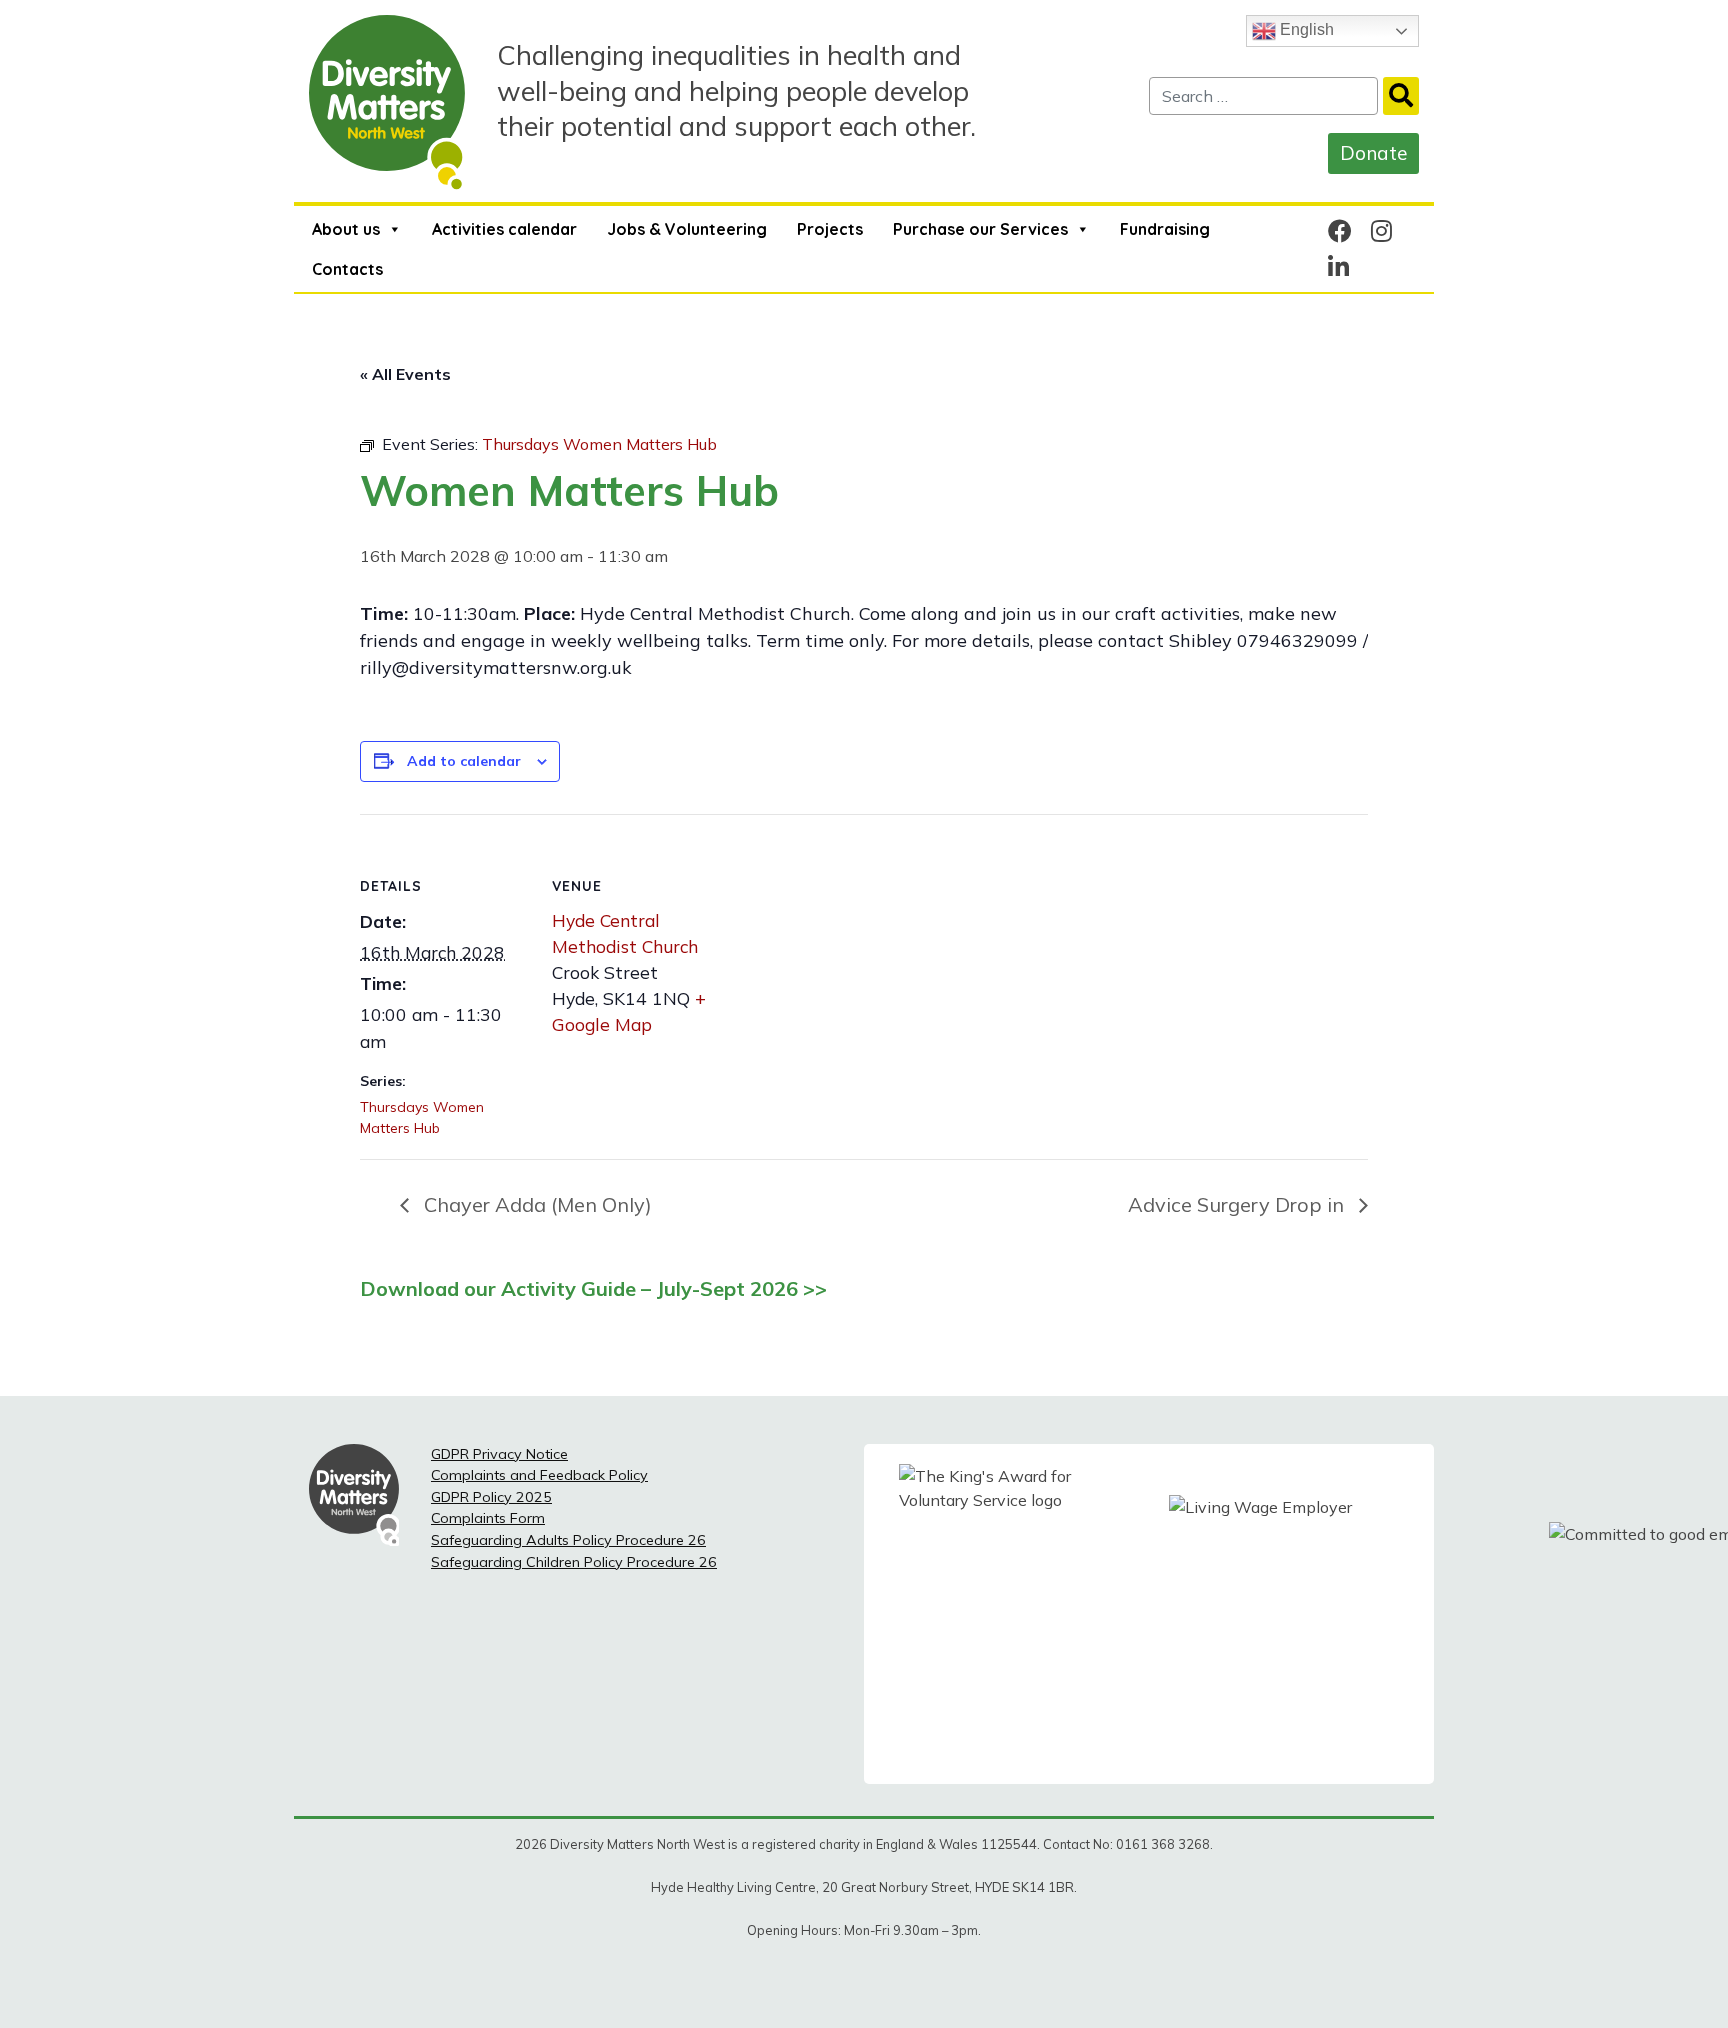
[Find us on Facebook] (1340, 231)
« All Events (405, 374)
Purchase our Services (980, 229)
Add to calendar (464, 761)
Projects (830, 229)
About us (346, 229)
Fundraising (1165, 229)
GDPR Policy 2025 (491, 1497)
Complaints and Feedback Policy (539, 1475)
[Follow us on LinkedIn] (1338, 267)
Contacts (347, 269)
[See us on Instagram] (1381, 231)
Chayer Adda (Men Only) (535, 1204)
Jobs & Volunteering (687, 229)
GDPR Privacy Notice (499, 1454)
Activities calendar (504, 229)
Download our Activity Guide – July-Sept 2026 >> (593, 1288)
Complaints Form (488, 1518)
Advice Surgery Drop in (1238, 1204)
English (1305, 29)
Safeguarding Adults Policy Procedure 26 (568, 1540)
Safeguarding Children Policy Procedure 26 (574, 1562)
